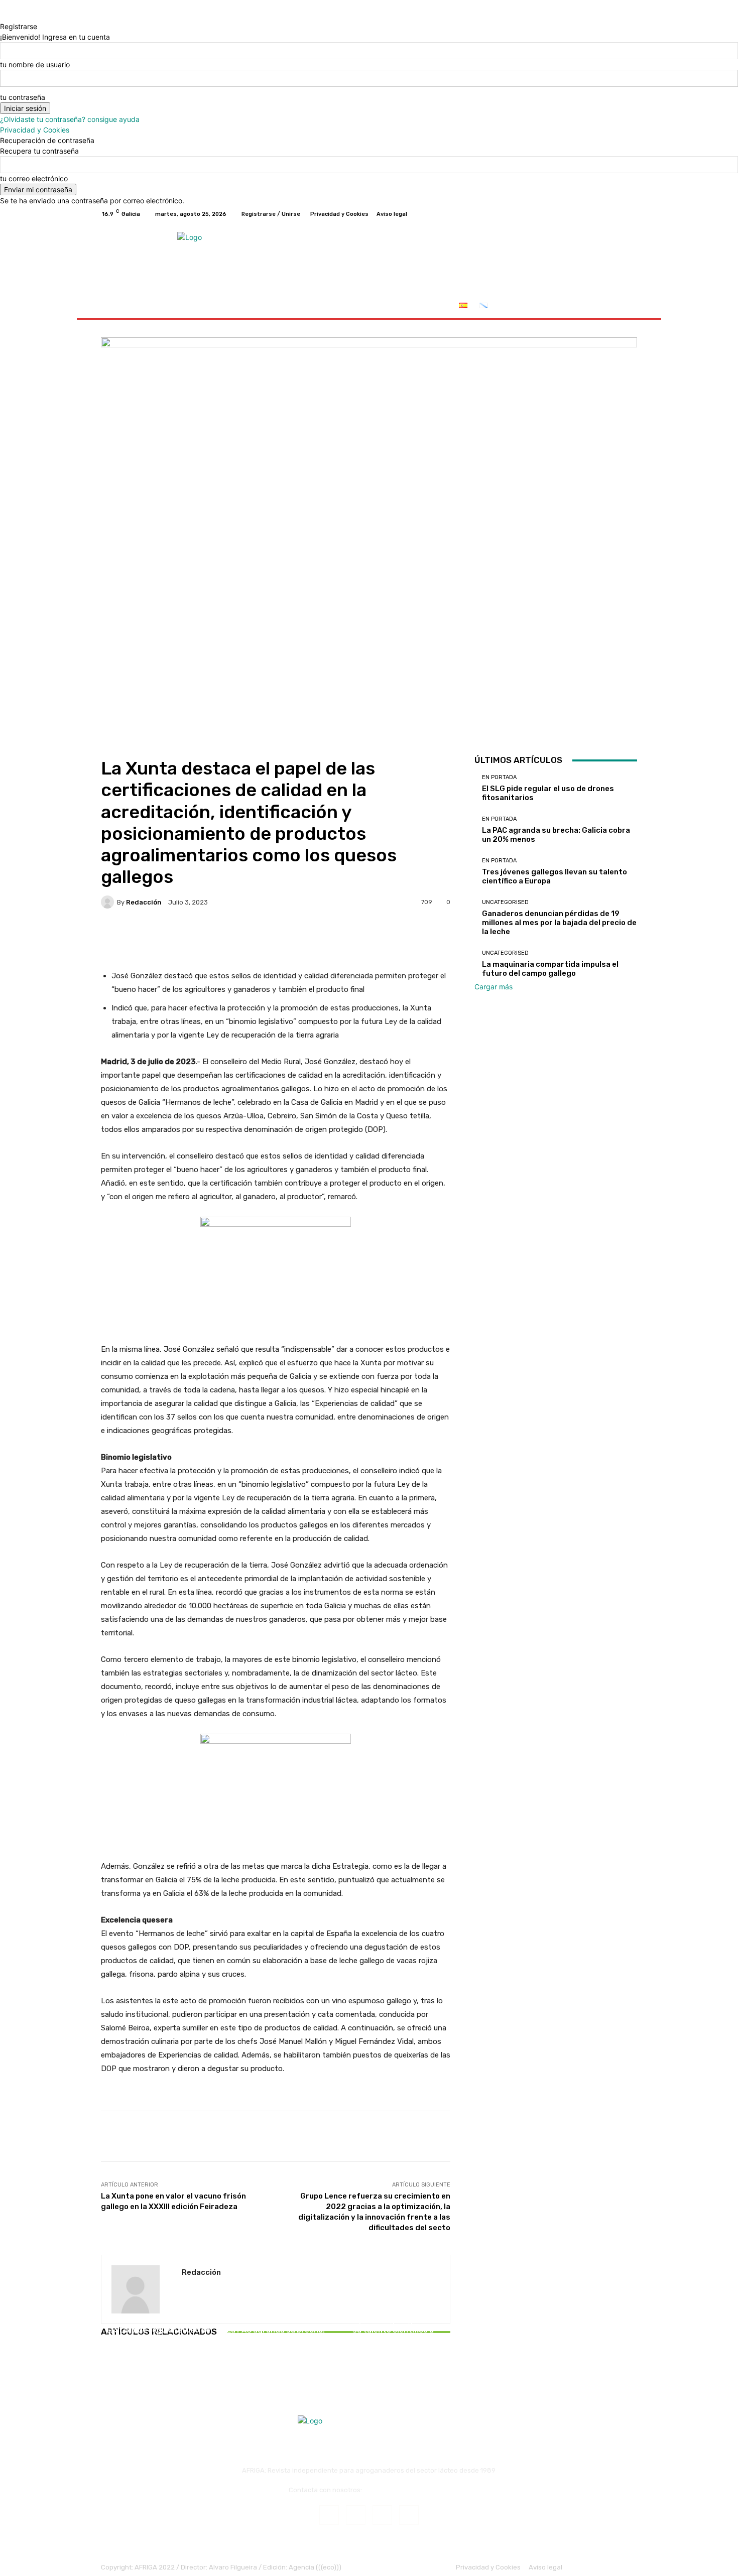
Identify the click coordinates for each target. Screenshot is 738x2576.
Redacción (144, 902)
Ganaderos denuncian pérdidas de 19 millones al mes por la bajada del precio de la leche (559, 923)
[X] (607, 214)
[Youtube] (631, 214)
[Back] (3, 16)
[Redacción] (109, 902)
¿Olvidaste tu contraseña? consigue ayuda (70, 119)
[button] (625, 306)
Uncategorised (505, 902)
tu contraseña (23, 97)
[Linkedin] (382, 2515)
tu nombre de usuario (35, 65)
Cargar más (494, 987)
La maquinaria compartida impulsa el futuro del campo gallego (550, 969)
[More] (420, 937)
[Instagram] (595, 214)
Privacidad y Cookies (35, 130)
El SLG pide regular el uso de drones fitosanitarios (158, 2335)
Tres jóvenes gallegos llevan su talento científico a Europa (393, 2330)
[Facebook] (583, 214)
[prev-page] (104, 2360)
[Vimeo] (619, 214)
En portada (157, 2318)
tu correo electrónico (34, 178)
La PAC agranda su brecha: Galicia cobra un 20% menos (275, 2335)
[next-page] (109, 2360)
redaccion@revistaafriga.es (406, 2490)
